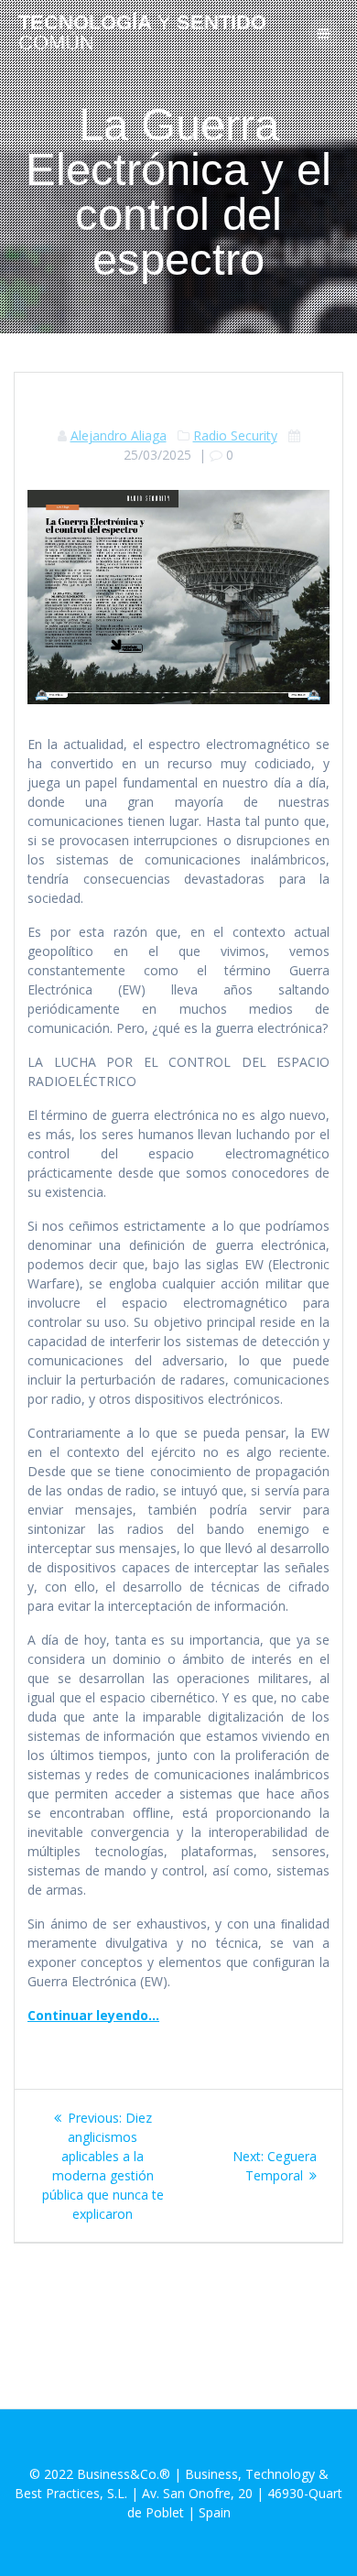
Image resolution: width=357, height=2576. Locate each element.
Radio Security (235, 435)
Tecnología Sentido (142, 33)
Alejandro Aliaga (119, 435)
